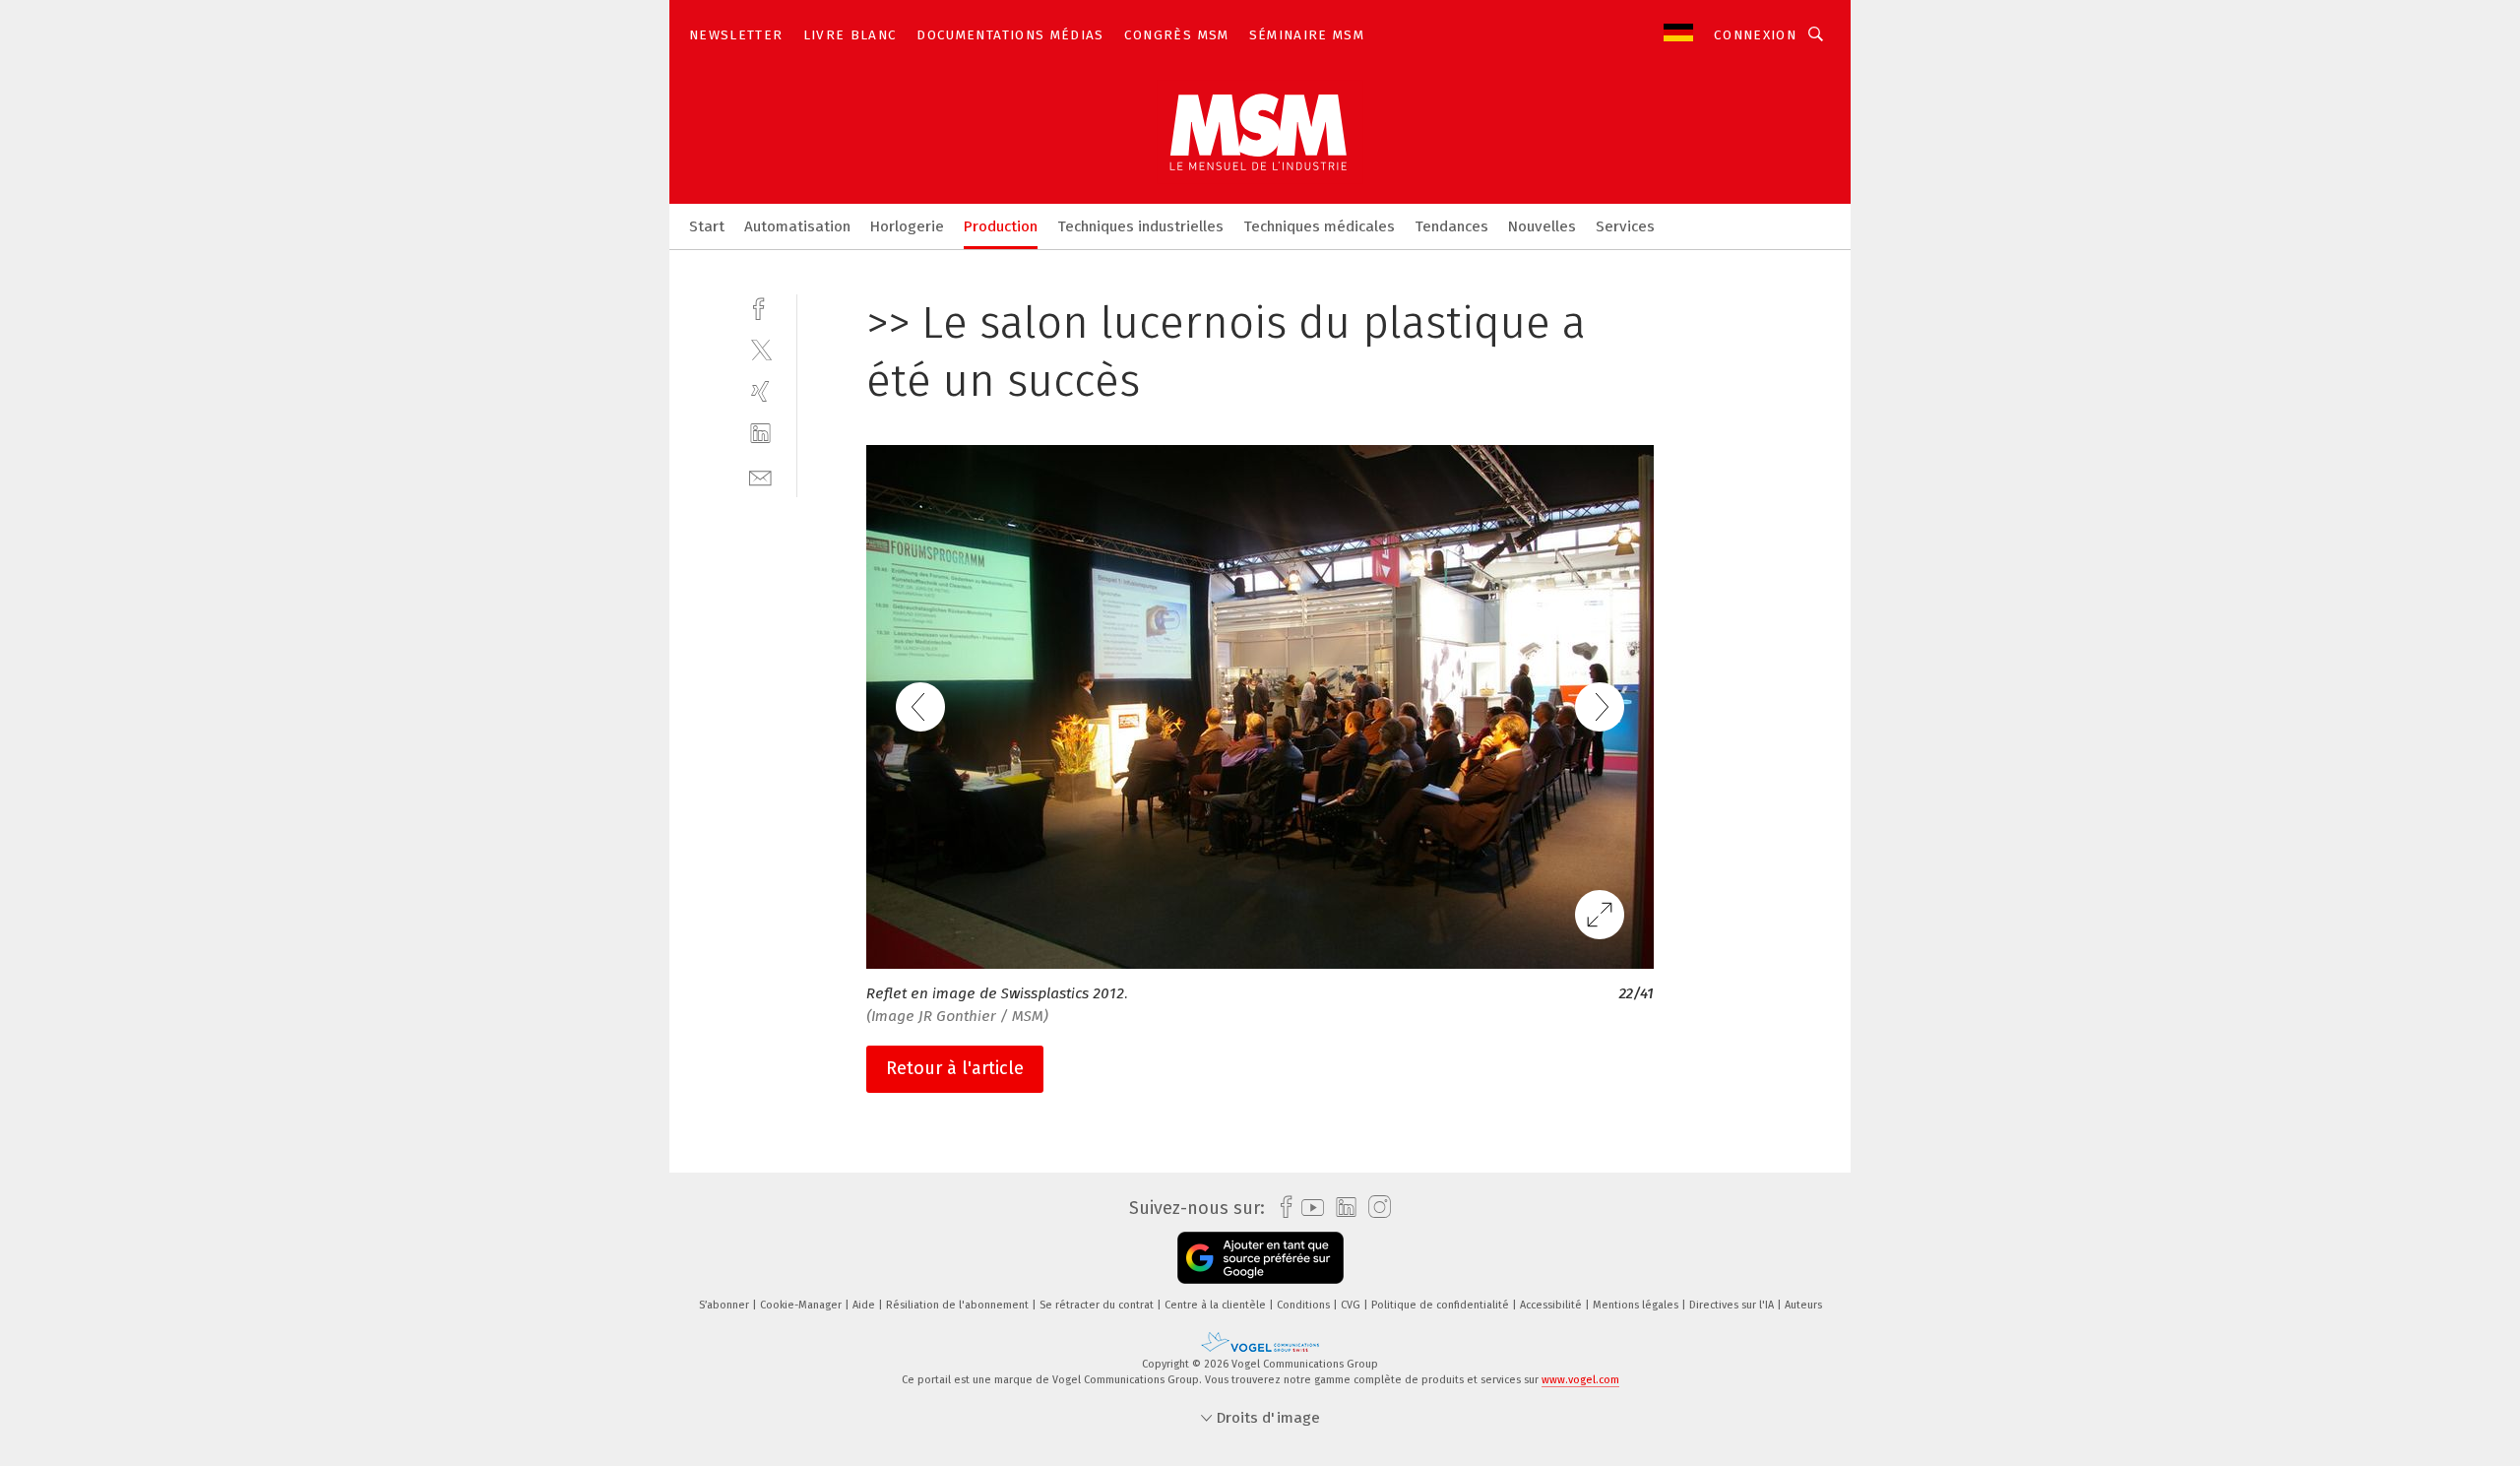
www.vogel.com (1580, 1380)
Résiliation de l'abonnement (959, 1305)
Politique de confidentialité (1442, 1305)
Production (1001, 226)
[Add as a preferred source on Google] (1260, 1258)
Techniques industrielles (1140, 226)
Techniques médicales (1319, 226)
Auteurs (1803, 1305)
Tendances (1451, 226)
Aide (865, 1305)
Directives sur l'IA (1733, 1305)
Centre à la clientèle (1217, 1305)
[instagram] (1375, 1208)
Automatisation (797, 226)
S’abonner (725, 1305)
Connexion (1755, 35)
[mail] (760, 476)
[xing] (760, 391)
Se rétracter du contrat (1098, 1305)
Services (1625, 226)
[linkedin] (760, 434)
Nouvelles (1542, 226)
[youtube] (1308, 1208)
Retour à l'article (955, 1068)
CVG (1352, 1305)
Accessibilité (1552, 1305)
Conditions (1305, 1305)
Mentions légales (1637, 1305)
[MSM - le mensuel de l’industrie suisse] (707, 225)
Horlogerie (907, 226)
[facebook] (760, 307)
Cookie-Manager (802, 1305)
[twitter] (760, 349)
